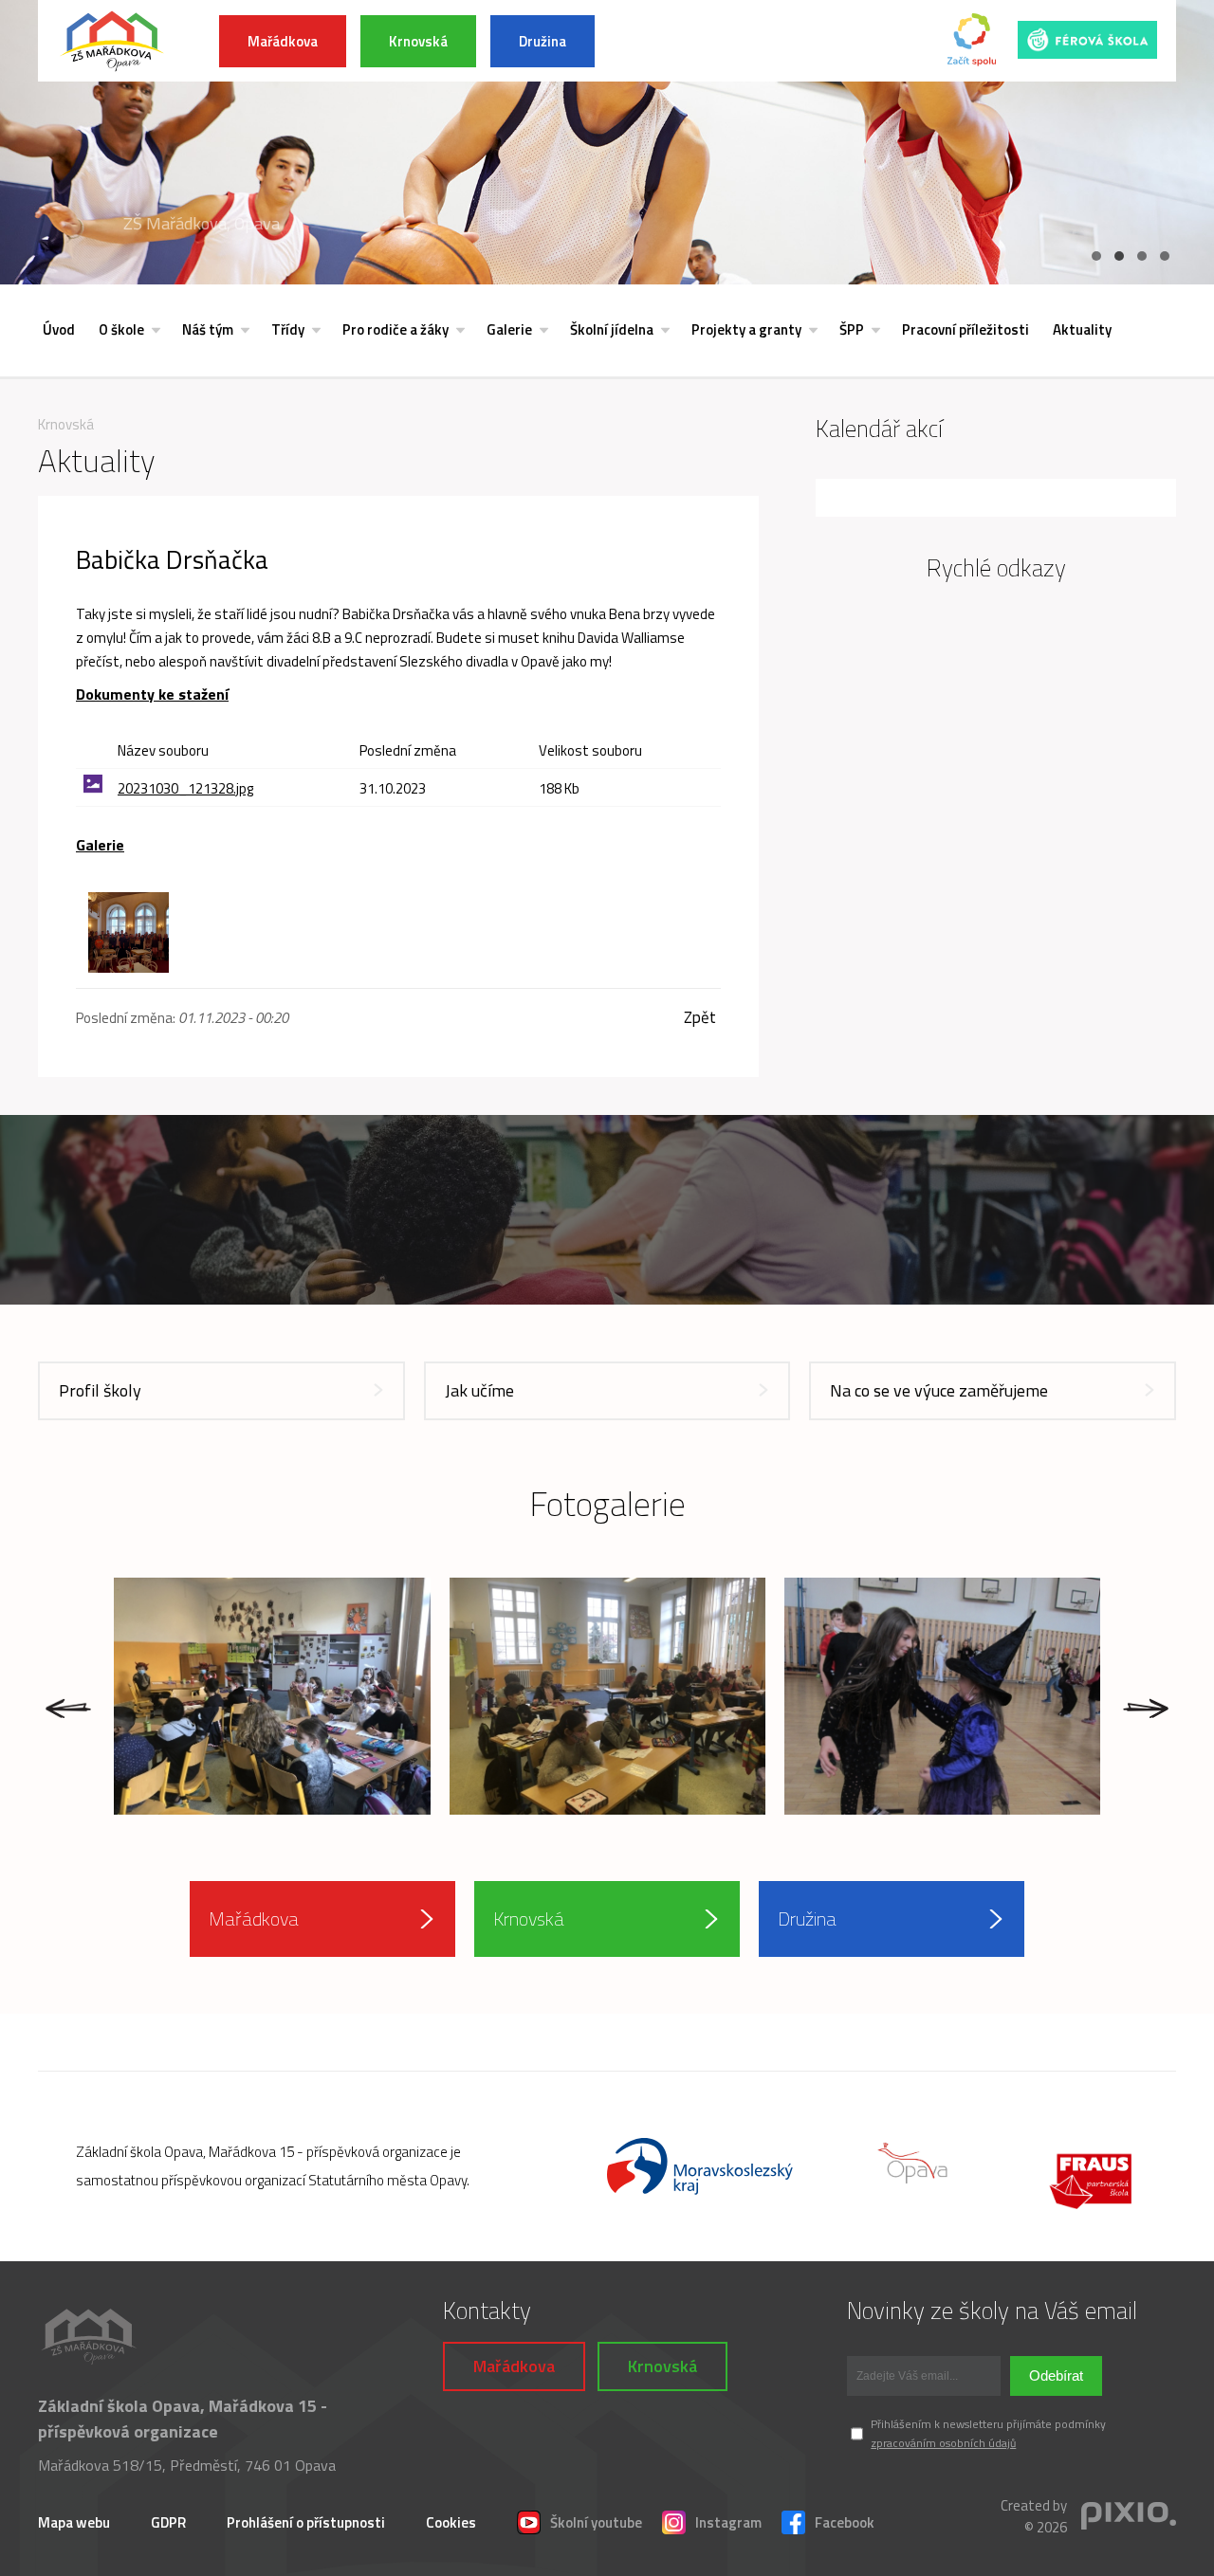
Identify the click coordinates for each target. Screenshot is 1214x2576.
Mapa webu (74, 2522)
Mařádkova (283, 41)
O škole (121, 329)
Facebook (845, 2522)
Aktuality (1082, 329)
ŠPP (852, 329)
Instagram (728, 2522)
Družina (543, 41)
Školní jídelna (612, 329)
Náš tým (208, 329)
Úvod (59, 329)
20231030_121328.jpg (185, 788)
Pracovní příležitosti (966, 329)
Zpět (700, 1018)
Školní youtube (596, 2522)
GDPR (168, 2522)
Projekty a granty (746, 329)
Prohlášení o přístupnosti (306, 2522)
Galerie (509, 329)
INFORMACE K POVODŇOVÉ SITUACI (750, 41)
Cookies (451, 2522)
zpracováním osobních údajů (943, 2443)
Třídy (288, 329)
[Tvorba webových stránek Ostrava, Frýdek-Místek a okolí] (1129, 2517)
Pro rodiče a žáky (395, 329)
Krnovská (418, 41)
